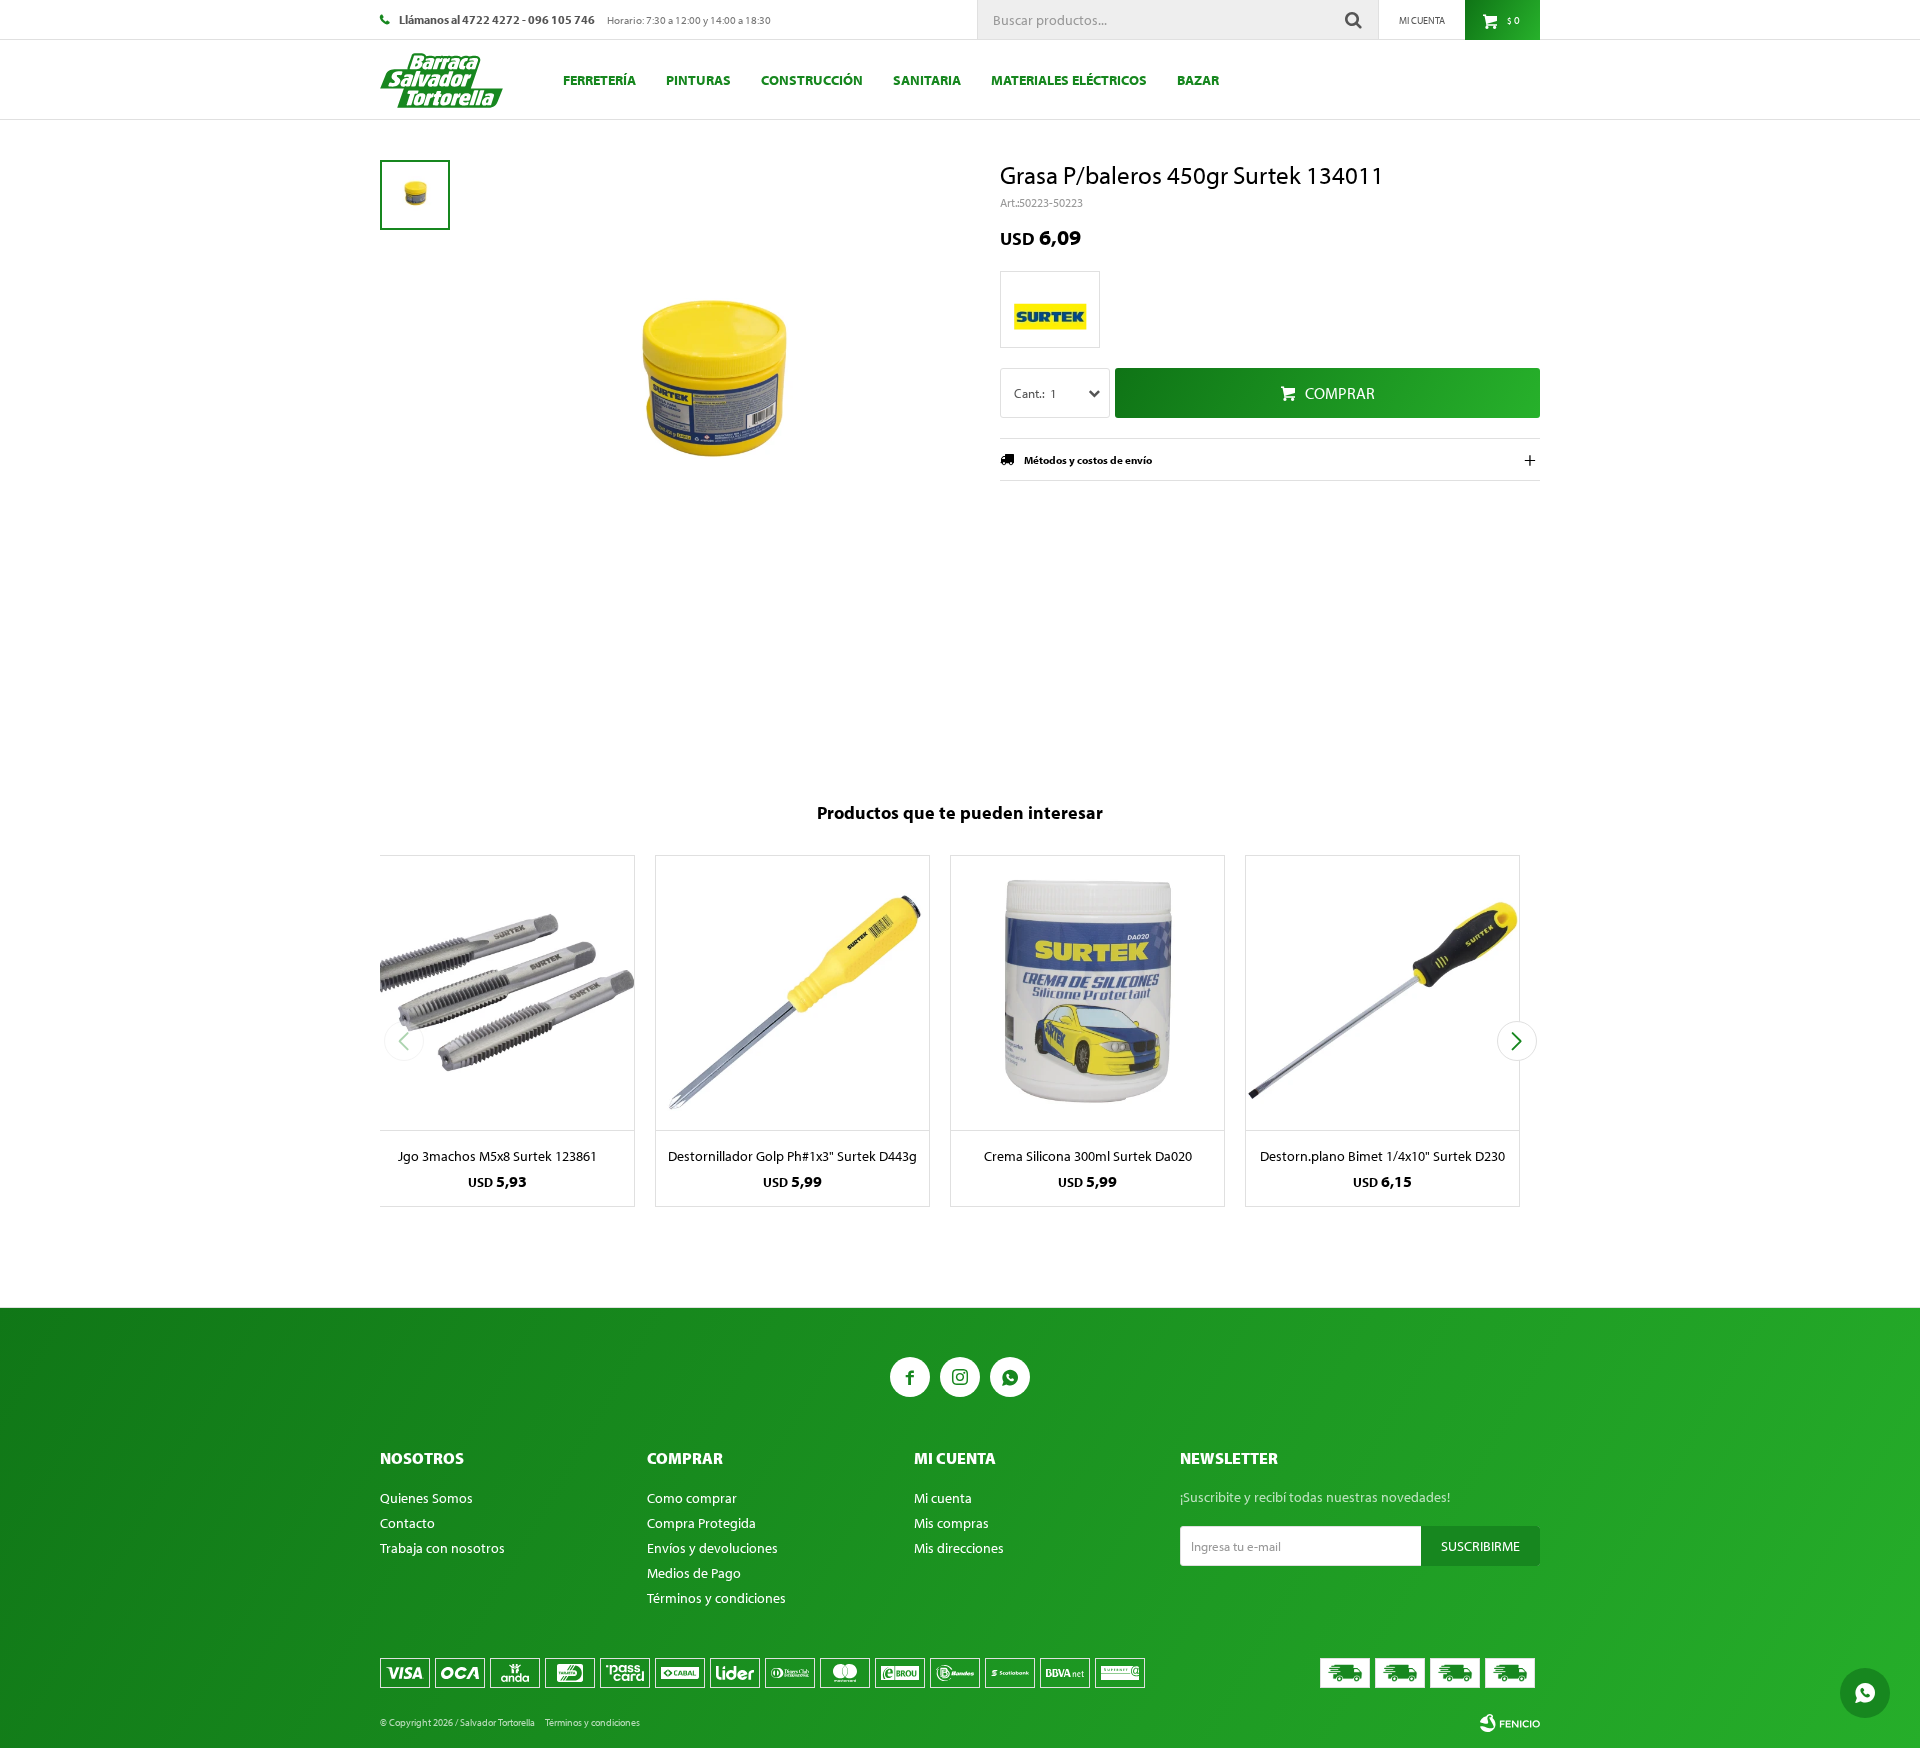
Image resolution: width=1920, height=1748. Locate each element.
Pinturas (698, 80)
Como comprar (692, 1498)
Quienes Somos (426, 1498)
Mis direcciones (959, 1548)
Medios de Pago (694, 1573)
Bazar (1198, 80)
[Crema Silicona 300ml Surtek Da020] (1087, 992)
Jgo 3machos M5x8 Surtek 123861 (497, 1156)
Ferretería (599, 80)
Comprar (1340, 393)
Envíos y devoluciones (712, 1548)
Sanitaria (927, 80)
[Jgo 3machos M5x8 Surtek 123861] (497, 992)
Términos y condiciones (716, 1598)
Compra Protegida (701, 1523)
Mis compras (951, 1523)
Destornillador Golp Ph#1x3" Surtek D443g (792, 1156)
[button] (1516, 1041)
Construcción (812, 80)
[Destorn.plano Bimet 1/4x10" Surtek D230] (1382, 992)
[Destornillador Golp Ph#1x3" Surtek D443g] (792, 992)
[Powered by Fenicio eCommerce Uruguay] (1510, 1723)
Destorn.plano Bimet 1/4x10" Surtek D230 (1382, 1156)
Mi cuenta (943, 1498)
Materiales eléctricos (1069, 80)
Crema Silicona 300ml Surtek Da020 (1088, 1156)
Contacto (407, 1523)
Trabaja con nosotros (442, 1548)
